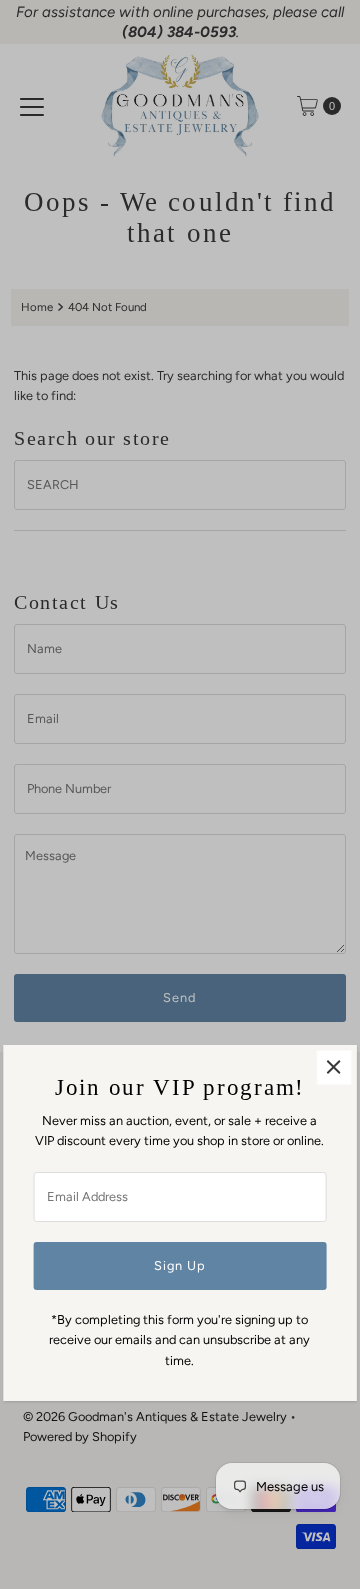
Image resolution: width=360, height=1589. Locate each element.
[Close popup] (333, 1067)
